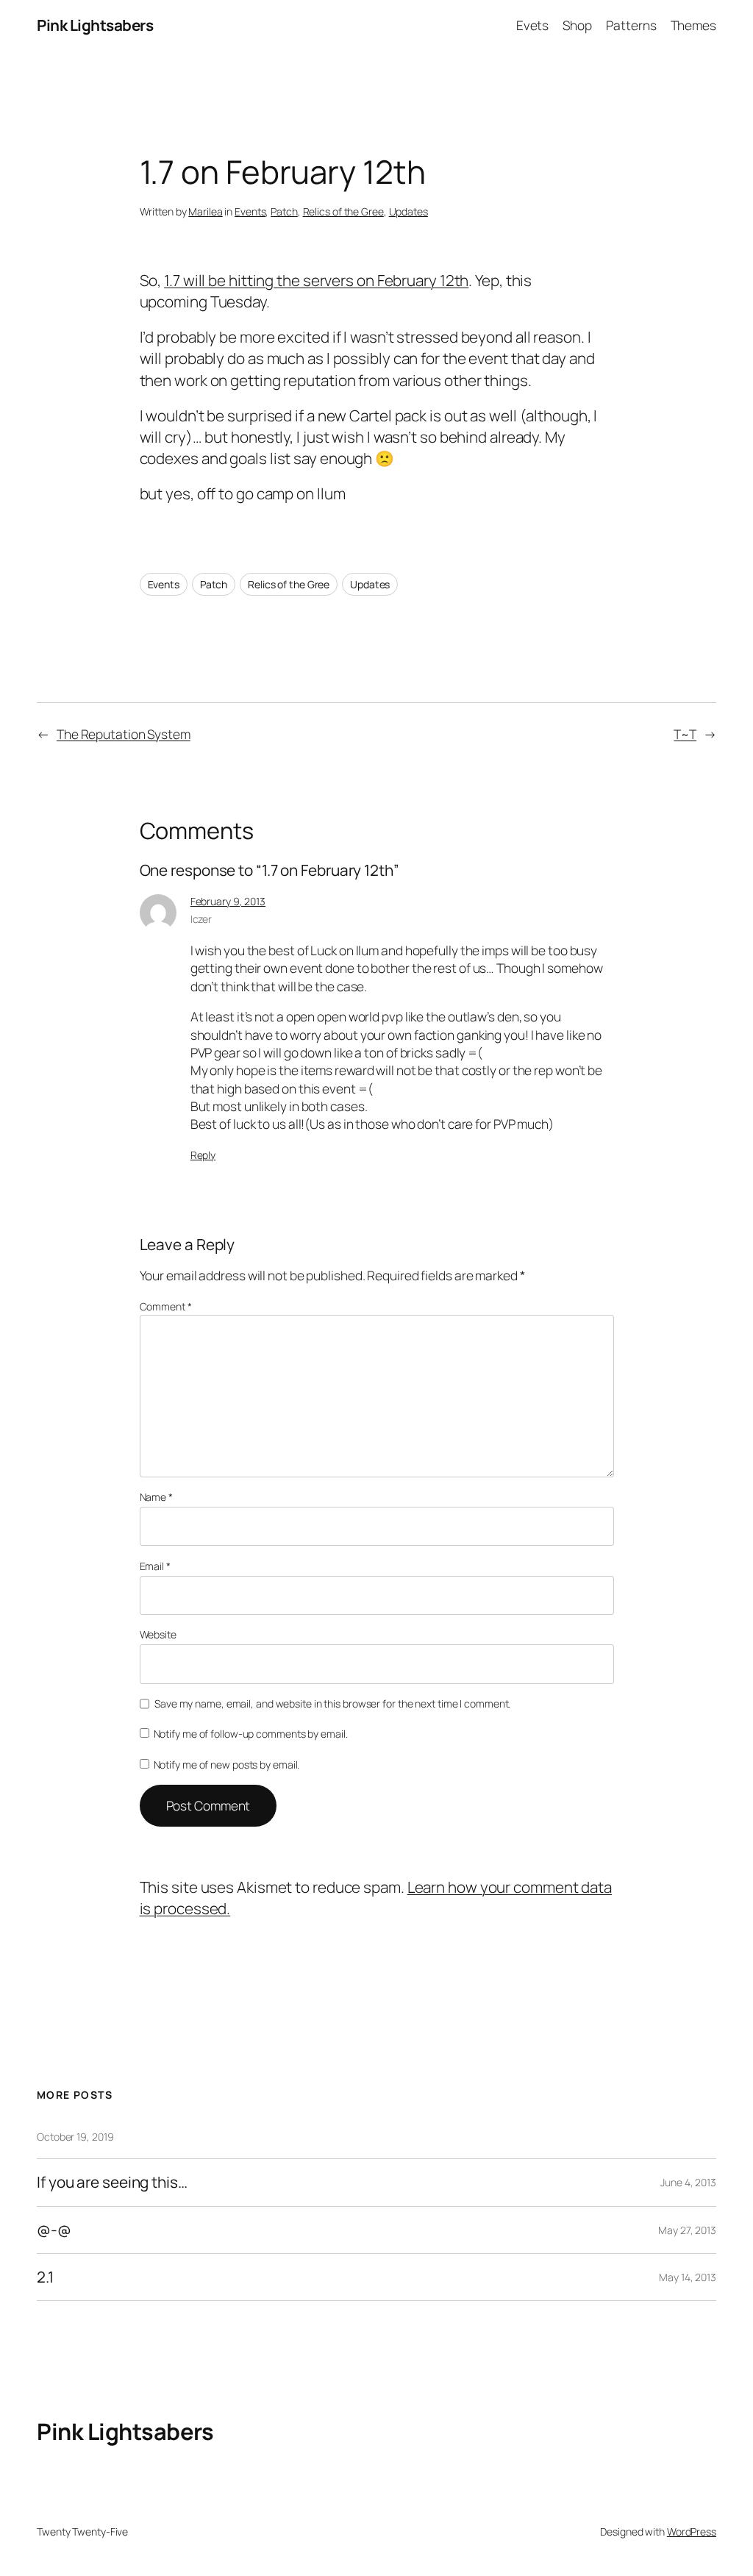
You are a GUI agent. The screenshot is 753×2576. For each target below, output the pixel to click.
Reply (203, 1155)
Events (250, 211)
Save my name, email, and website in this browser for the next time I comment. (332, 1703)
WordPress (692, 2532)
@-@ (54, 2230)
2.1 (45, 2277)
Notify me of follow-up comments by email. (251, 1734)
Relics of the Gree (343, 211)
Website (158, 1634)
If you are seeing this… (112, 2182)
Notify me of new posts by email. (227, 1765)
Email (155, 1566)
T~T (685, 734)
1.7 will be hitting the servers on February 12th (316, 280)
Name (156, 1497)
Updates (408, 211)
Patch (284, 211)
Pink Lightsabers (95, 25)
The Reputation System (124, 734)
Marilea (205, 211)
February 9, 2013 (228, 901)
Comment (166, 1306)
